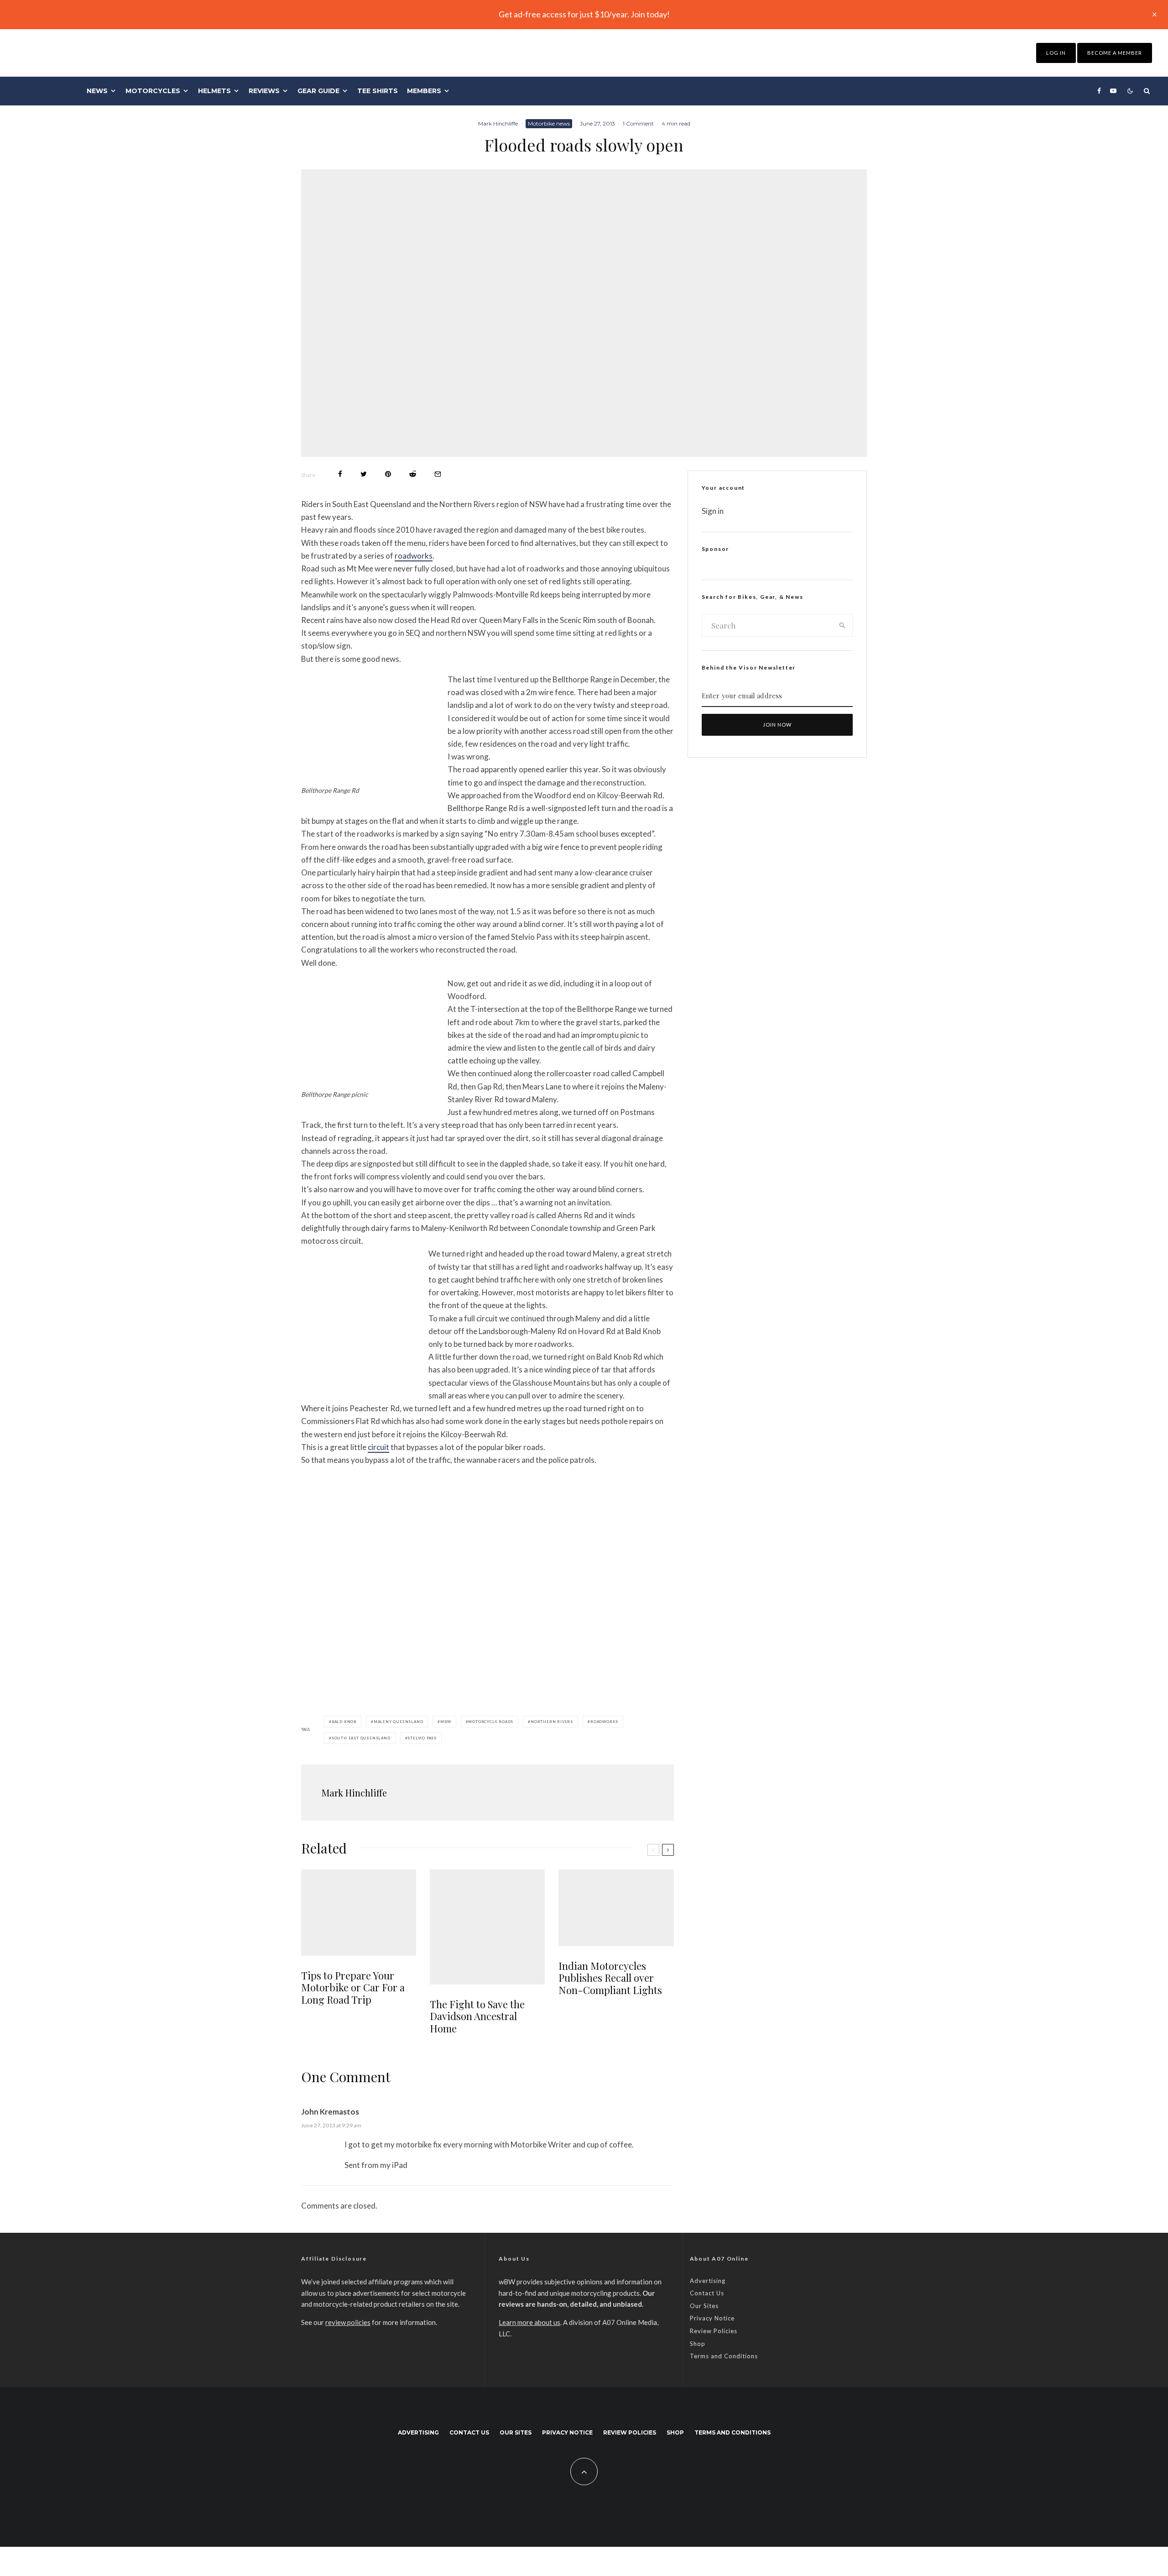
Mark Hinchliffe (498, 123)
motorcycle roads (491, 1722)
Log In (1056, 53)
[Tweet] (364, 474)
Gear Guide (318, 91)
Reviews (264, 91)
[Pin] (388, 474)
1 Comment (638, 123)
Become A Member (1115, 53)
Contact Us (707, 2293)
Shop (698, 2344)
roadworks (414, 556)
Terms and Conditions (724, 2356)
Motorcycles (153, 91)
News (97, 91)
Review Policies (714, 2331)
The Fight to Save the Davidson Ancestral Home (477, 2016)
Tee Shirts (378, 91)
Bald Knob (344, 1722)
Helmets (214, 91)
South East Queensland (361, 1738)
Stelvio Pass (422, 1738)
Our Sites (704, 2306)
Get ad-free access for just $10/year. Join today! (584, 14)
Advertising (708, 2281)
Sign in (713, 511)
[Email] (438, 474)
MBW (446, 1722)
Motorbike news (549, 123)
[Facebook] (1099, 91)
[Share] (340, 474)
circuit (378, 1447)
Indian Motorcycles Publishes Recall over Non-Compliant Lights (610, 1978)
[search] (842, 625)
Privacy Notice (712, 2318)
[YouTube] (1113, 91)
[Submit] (413, 474)
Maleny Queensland (399, 1722)
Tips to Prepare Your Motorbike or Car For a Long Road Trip (353, 1987)
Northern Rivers (552, 1722)
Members (424, 91)
